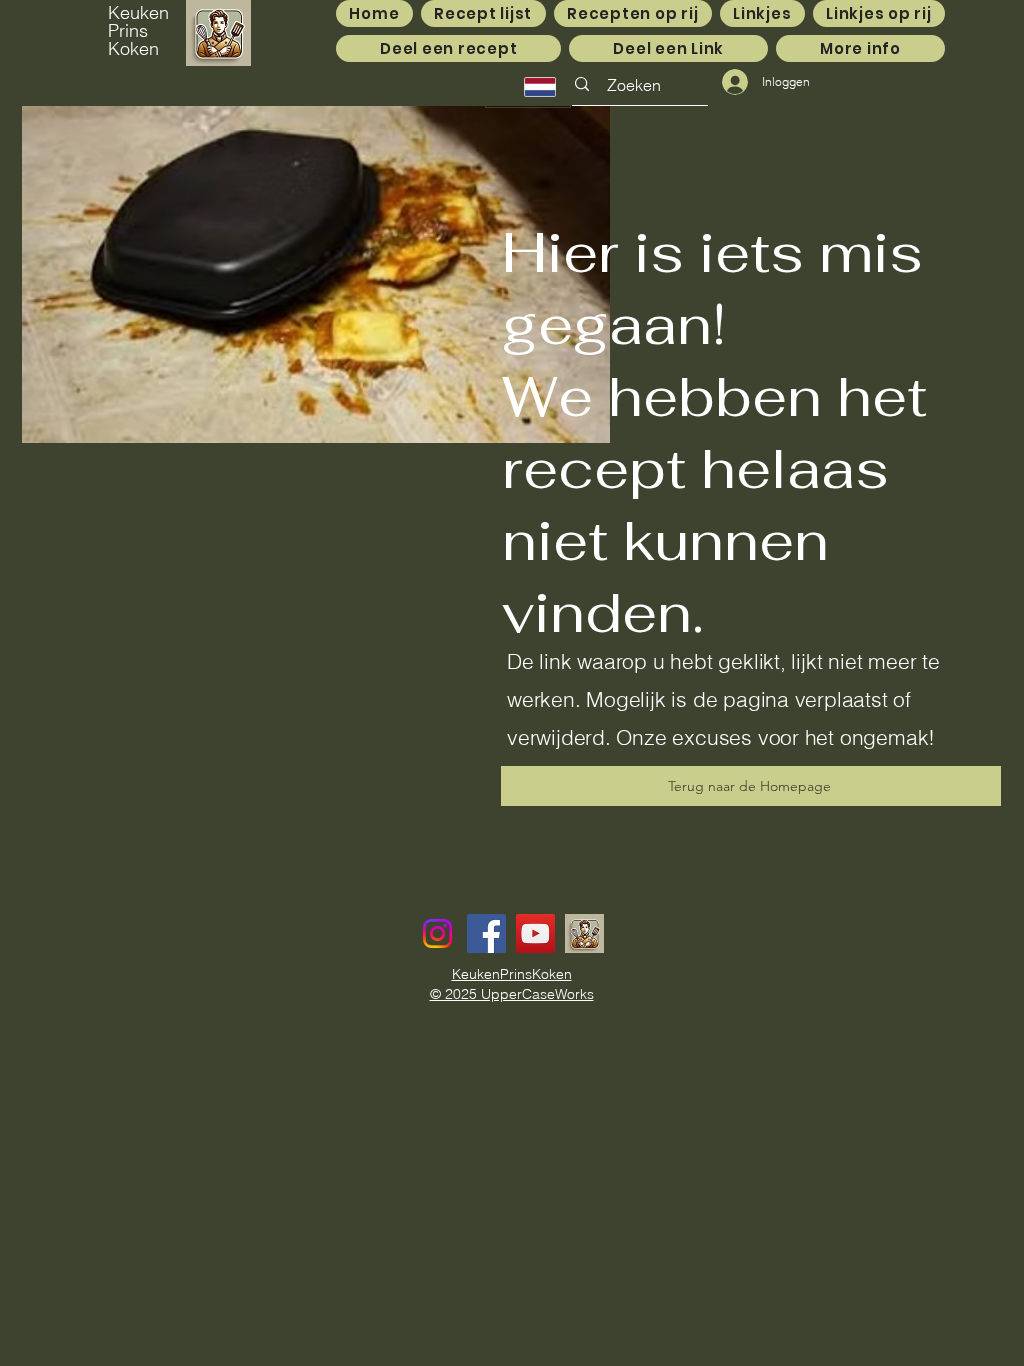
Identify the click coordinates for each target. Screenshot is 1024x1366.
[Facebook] (486, 933)
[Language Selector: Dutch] (528, 87)
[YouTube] (535, 933)
